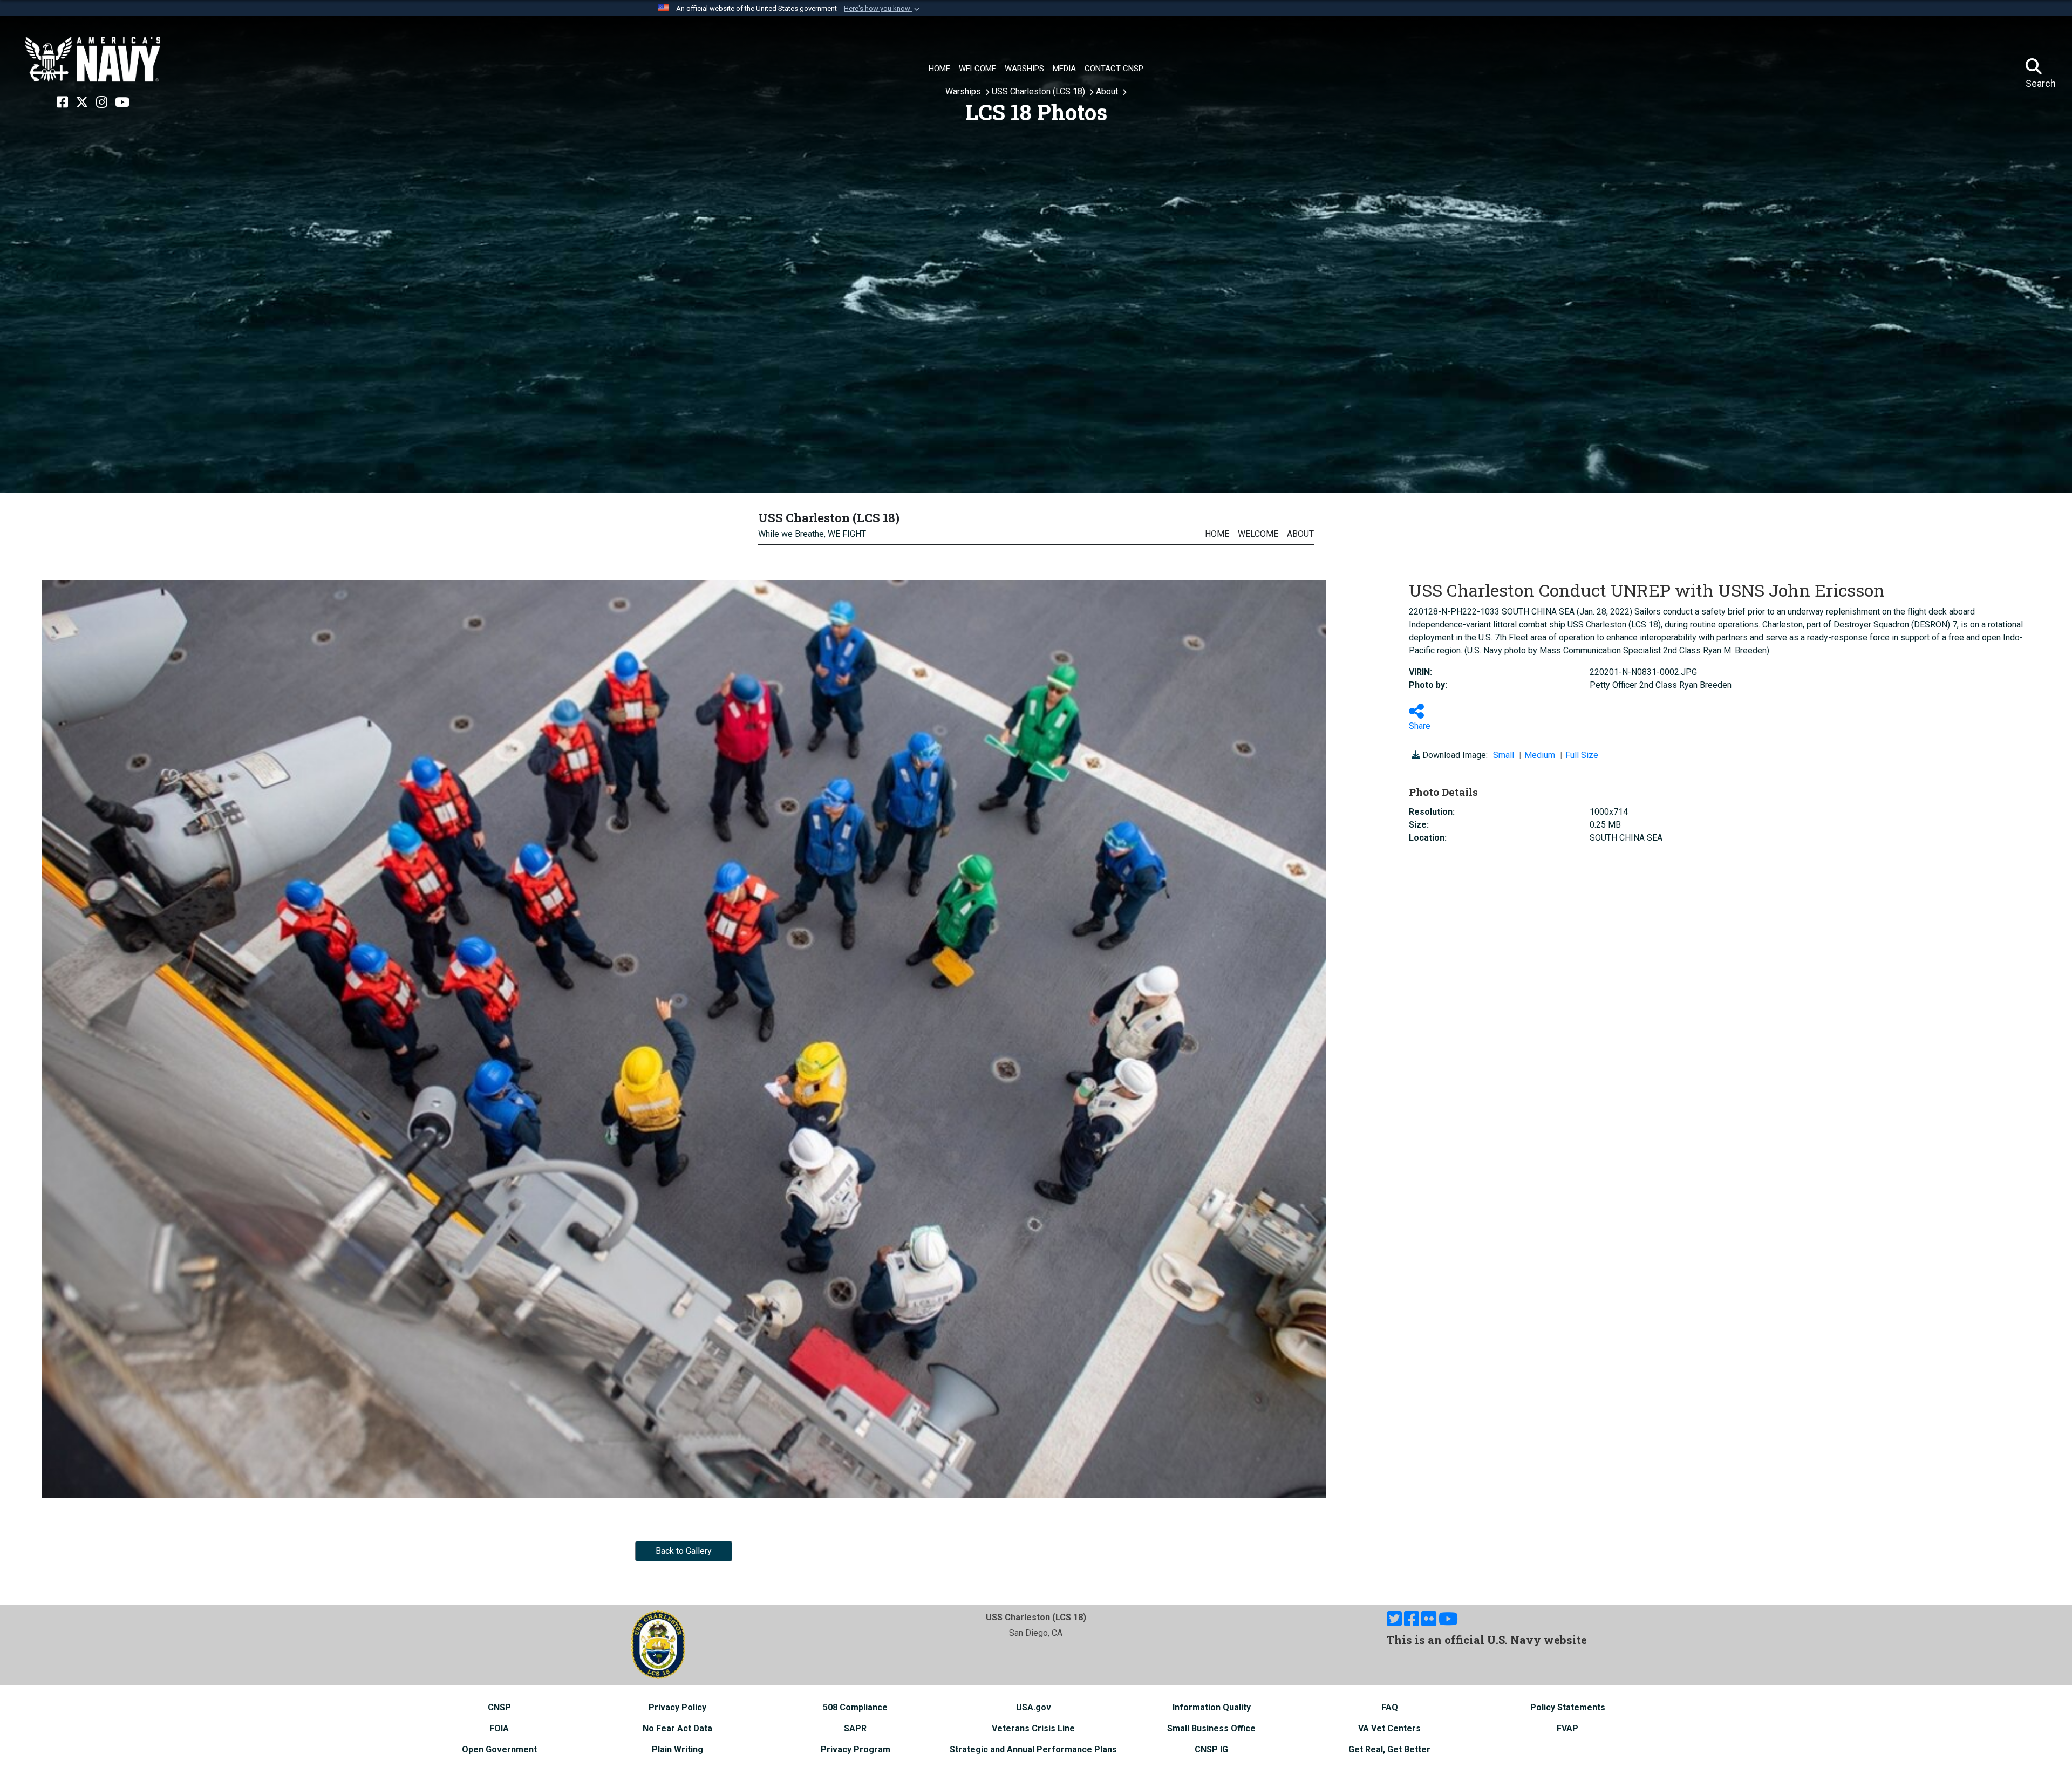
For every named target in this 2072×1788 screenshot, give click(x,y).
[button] (883, 9)
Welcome (1258, 534)
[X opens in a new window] (82, 103)
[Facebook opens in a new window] (62, 103)
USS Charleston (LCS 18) (1040, 91)
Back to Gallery (684, 1551)
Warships (964, 91)
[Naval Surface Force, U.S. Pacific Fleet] (93, 59)
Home (1217, 534)
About (1108, 91)
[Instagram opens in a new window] (102, 103)
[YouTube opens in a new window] (122, 103)
